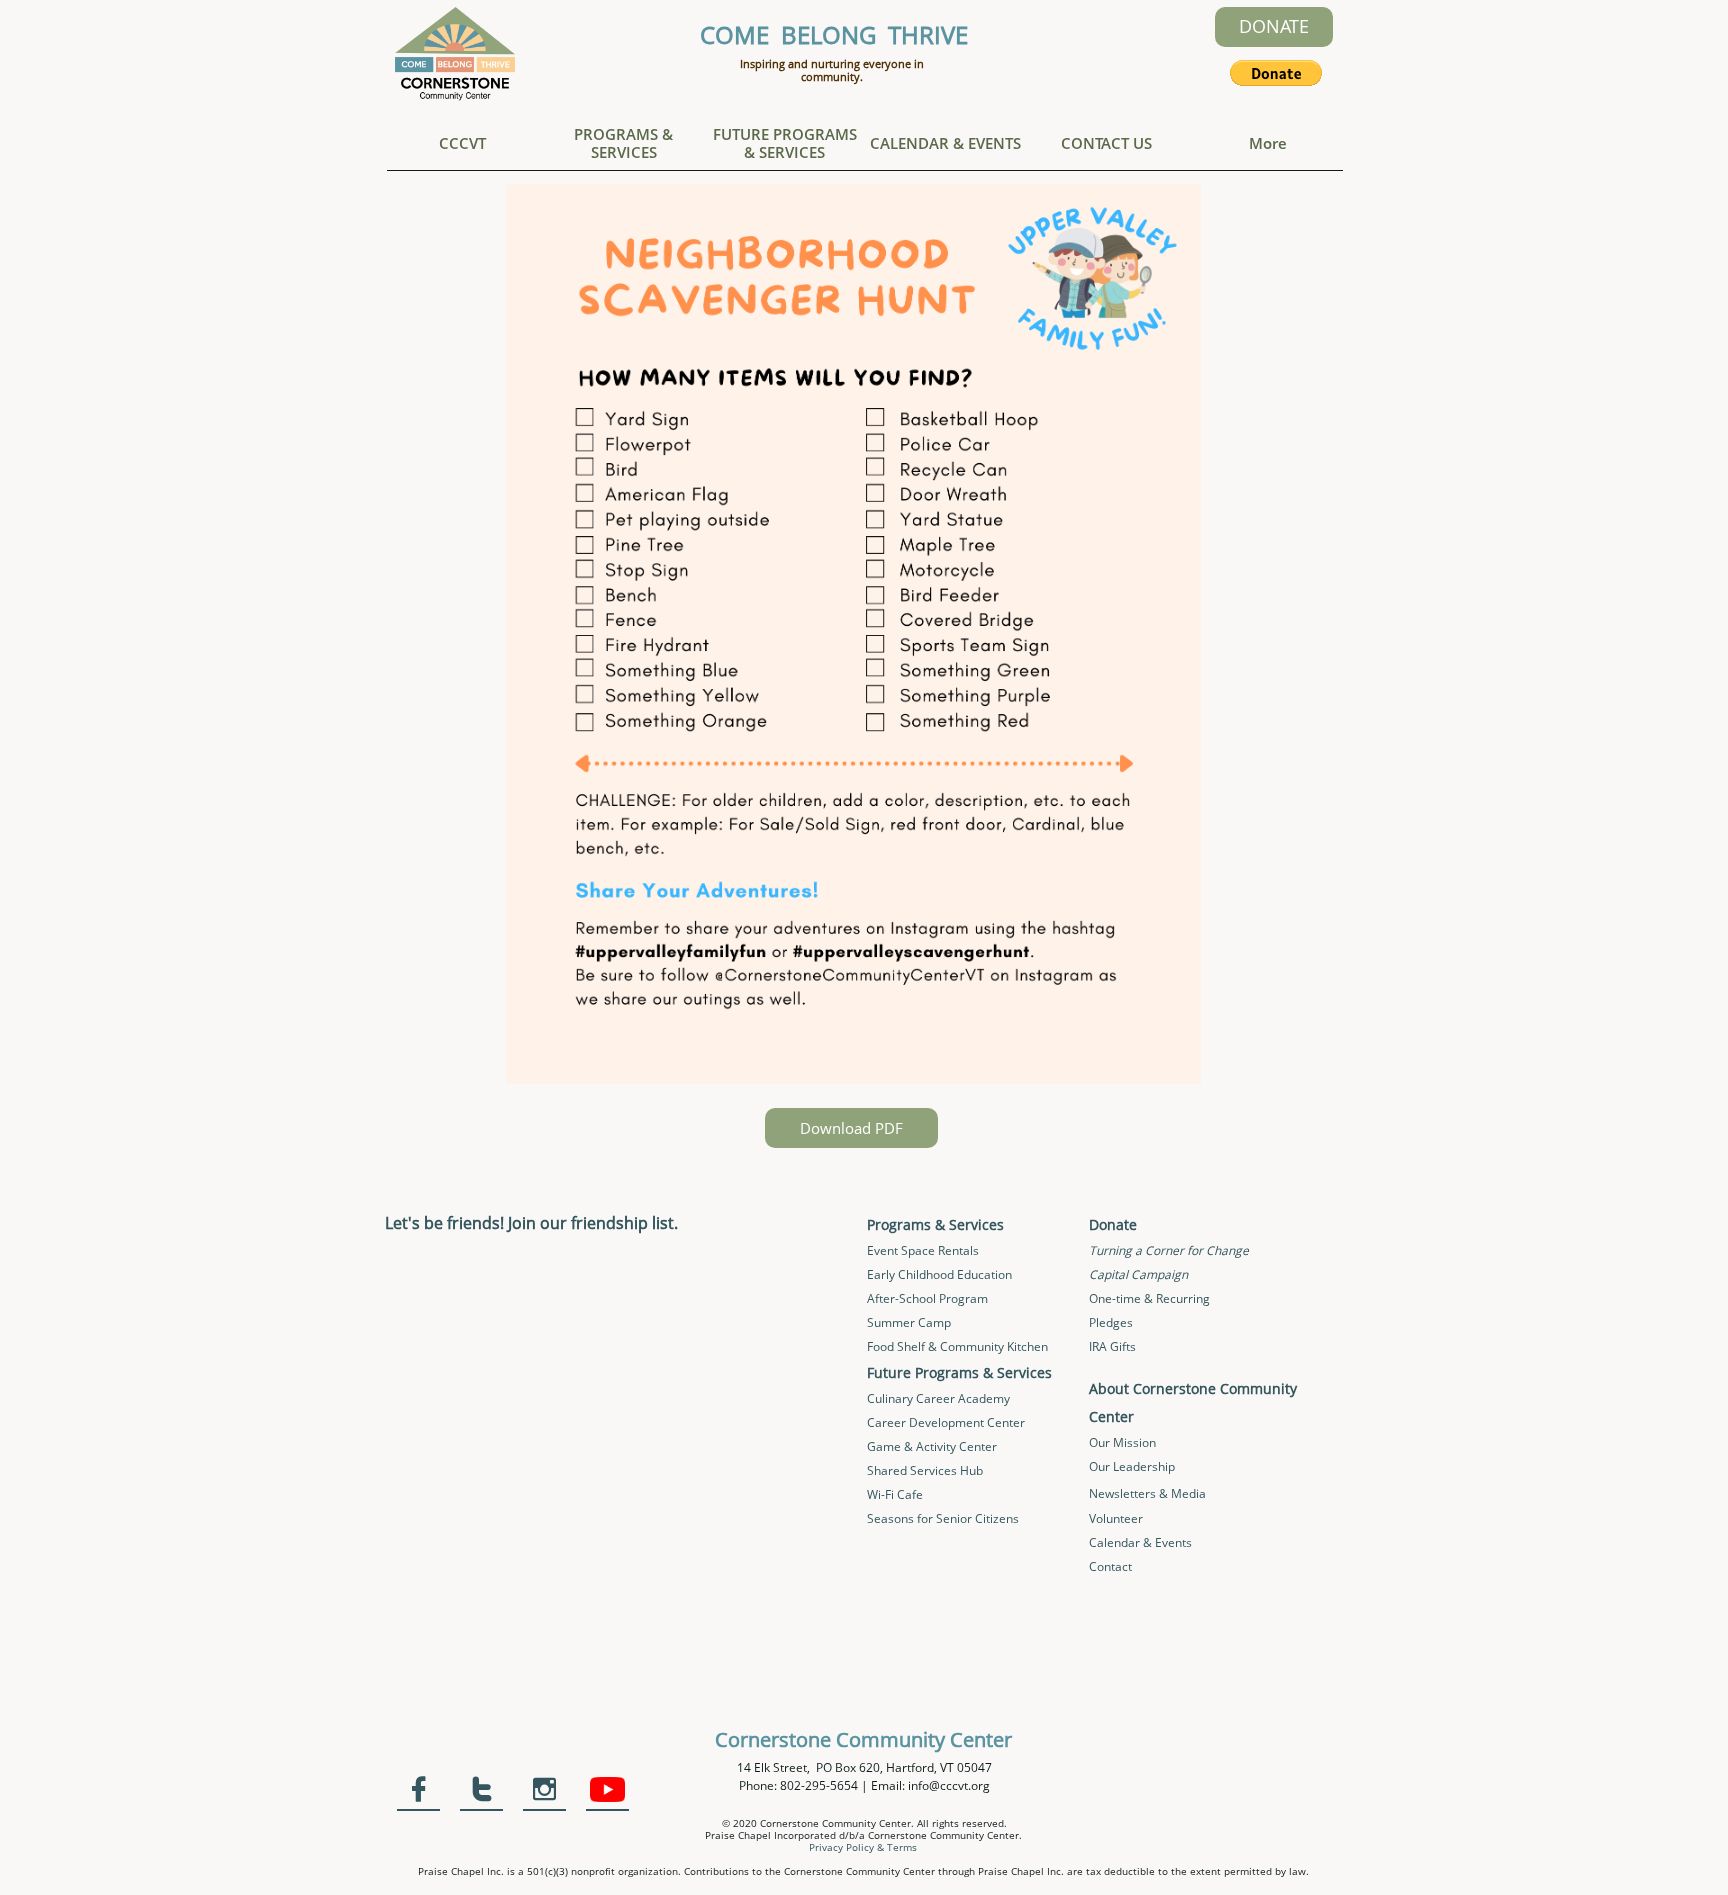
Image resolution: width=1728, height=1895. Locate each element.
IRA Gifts (1112, 1346)
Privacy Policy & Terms (863, 1847)
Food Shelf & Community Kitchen (957, 1346)
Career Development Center (946, 1422)
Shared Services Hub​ (925, 1470)
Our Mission (1122, 1442)
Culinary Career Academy (938, 1398)
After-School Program (927, 1298)
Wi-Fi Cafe (895, 1494)
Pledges (1111, 1322)
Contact (1110, 1566)
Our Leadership (1132, 1466)
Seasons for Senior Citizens (943, 1518)
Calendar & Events (1140, 1542)
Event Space (902, 1250)
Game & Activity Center (932, 1446)
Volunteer (1116, 1518)
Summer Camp (909, 1322)
